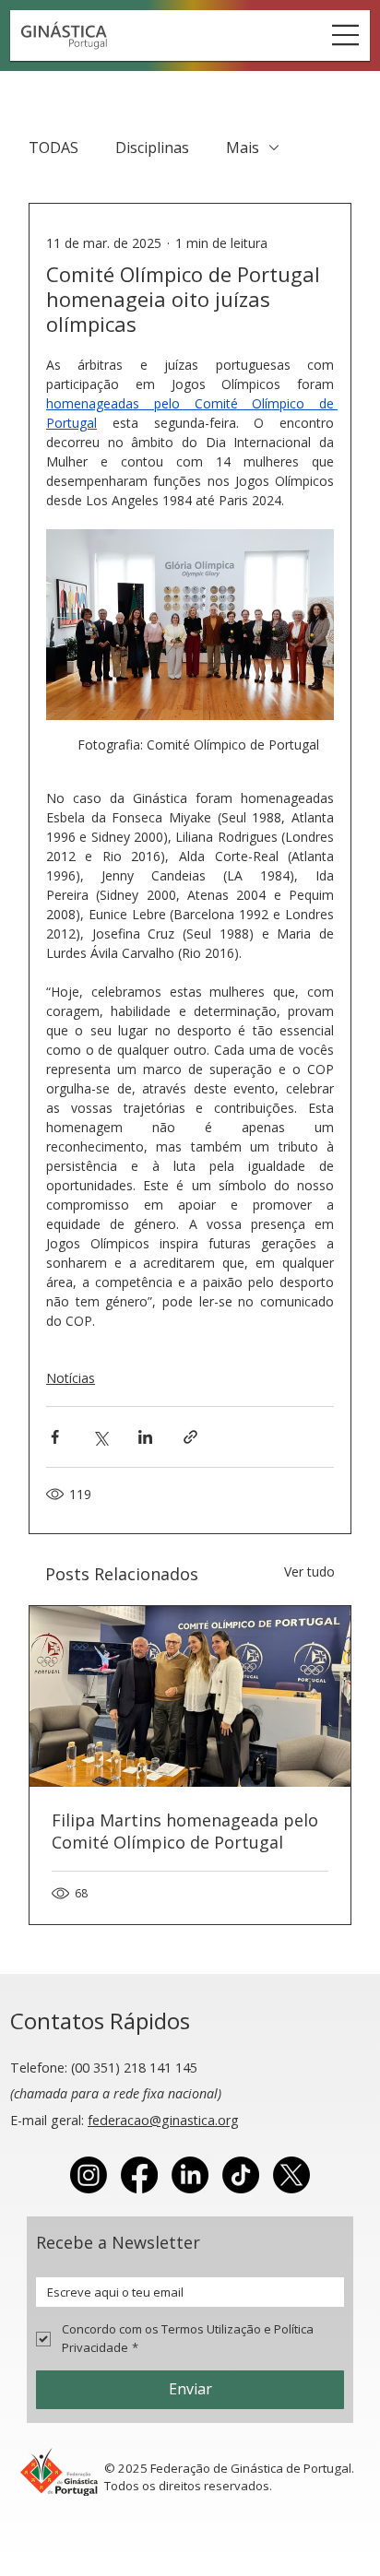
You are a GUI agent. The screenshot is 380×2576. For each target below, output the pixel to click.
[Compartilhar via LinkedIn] (145, 1437)
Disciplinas (152, 148)
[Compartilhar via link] (190, 1437)
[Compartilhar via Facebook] (55, 1437)
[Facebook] (139, 2175)
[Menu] (346, 35)
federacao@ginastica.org (163, 2120)
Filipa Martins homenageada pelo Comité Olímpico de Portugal (185, 1831)
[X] (291, 2175)
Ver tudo (309, 1572)
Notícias (71, 1378)
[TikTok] (241, 2175)
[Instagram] (89, 2175)
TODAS (53, 148)
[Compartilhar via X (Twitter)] (100, 1437)
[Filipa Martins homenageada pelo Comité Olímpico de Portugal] (190, 1696)
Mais (243, 148)
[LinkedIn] (190, 2175)
